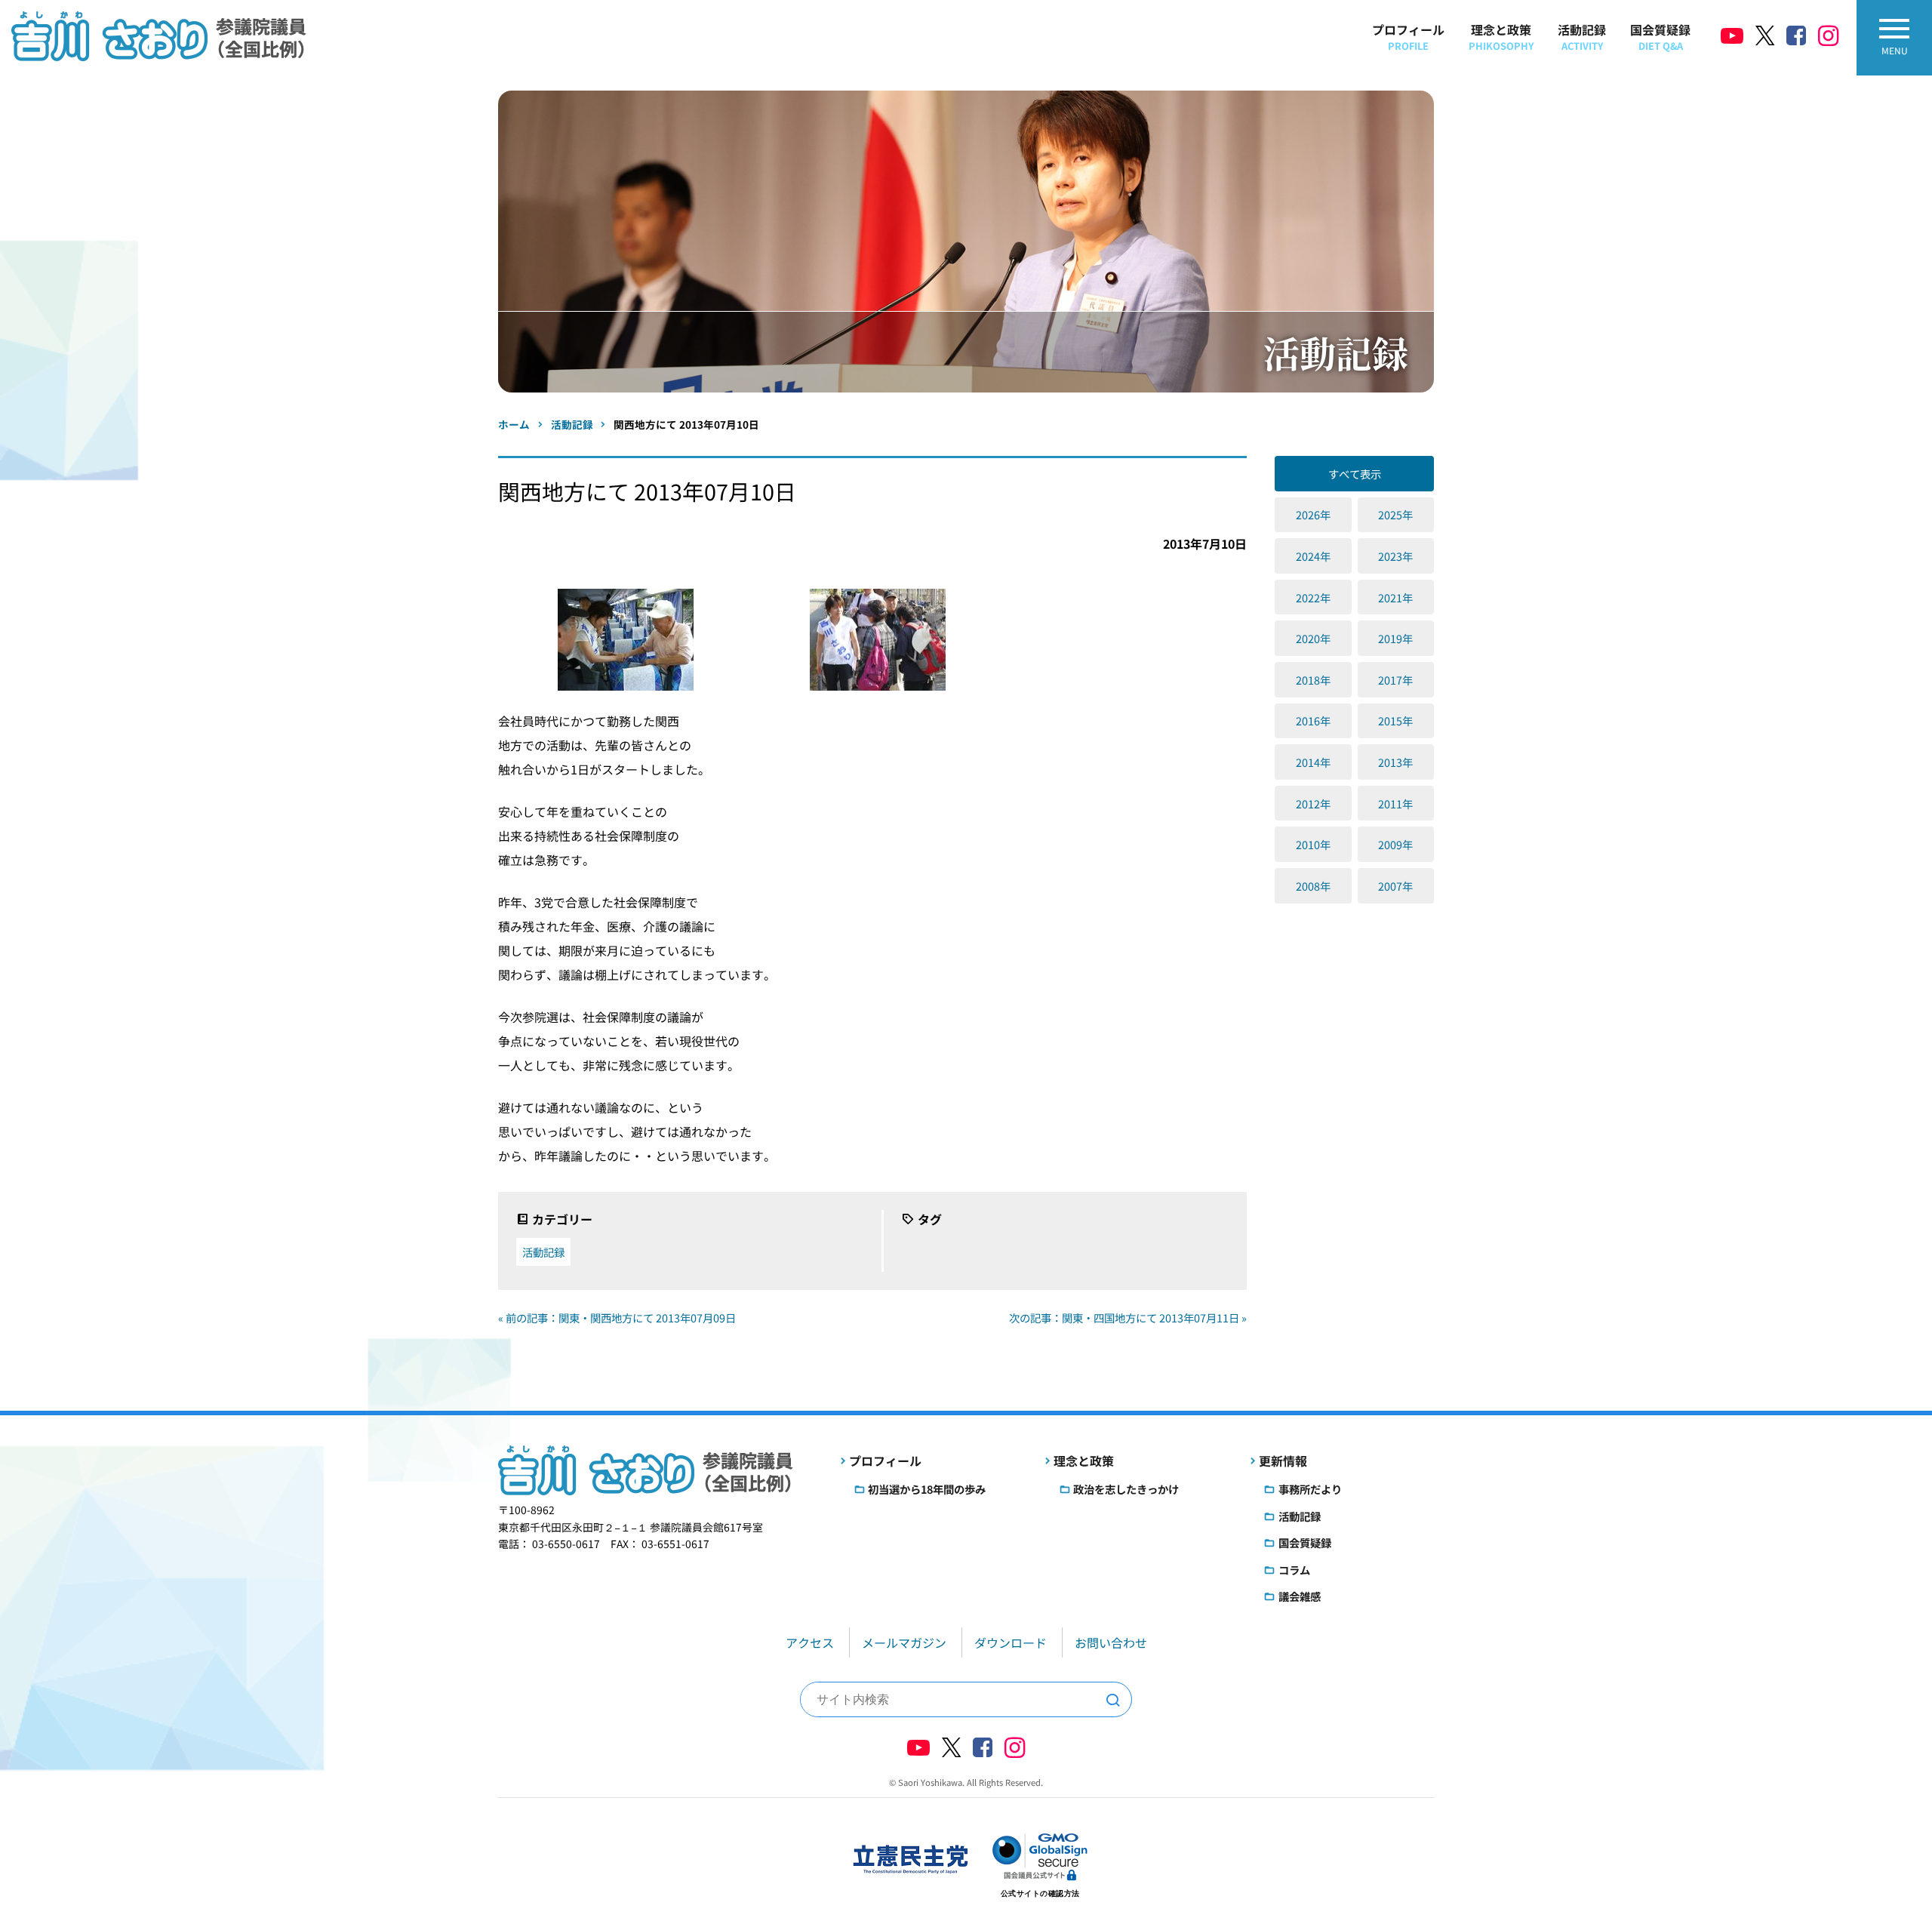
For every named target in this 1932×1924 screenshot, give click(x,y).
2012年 (1313, 803)
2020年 (1313, 638)
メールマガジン (904, 1642)
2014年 (1313, 762)
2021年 (1395, 597)
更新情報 (1283, 1461)
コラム (1294, 1570)
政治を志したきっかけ (1126, 1489)
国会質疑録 (1660, 37)
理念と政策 (1501, 37)
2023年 (1395, 556)
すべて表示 (1355, 474)
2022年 (1313, 597)
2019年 (1395, 638)
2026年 (1313, 514)
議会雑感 (1300, 1596)
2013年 (1395, 762)
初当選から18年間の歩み (927, 1489)
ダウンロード (1011, 1642)
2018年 (1313, 680)
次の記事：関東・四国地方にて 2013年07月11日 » (1128, 1318)
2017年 (1395, 680)
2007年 (1395, 886)
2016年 (1313, 720)
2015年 (1395, 720)
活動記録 (1582, 37)
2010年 (1313, 844)
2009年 (1395, 844)
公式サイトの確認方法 (1040, 1893)
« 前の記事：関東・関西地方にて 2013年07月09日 (617, 1318)
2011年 (1395, 803)
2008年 (1313, 886)
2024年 (1313, 556)
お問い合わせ (1111, 1642)
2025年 (1395, 514)
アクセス (810, 1642)
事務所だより (1310, 1489)
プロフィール (1408, 37)
